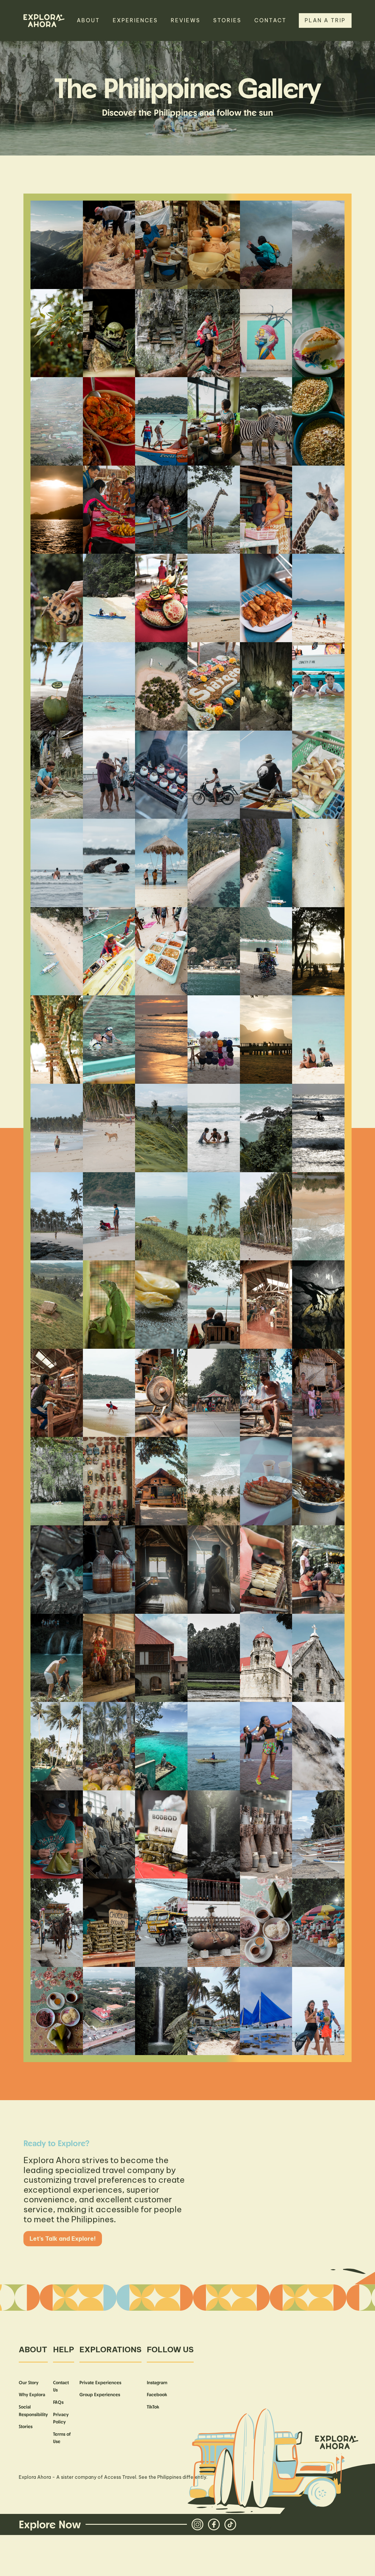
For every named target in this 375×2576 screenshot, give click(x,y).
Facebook (157, 2394)
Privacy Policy (61, 2418)
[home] (44, 21)
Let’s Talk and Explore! (63, 2239)
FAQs (58, 2402)
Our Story (29, 2382)
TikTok (153, 2407)
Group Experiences (100, 2394)
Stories (26, 2426)
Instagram (157, 2382)
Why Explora (32, 2394)
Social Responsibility (33, 2411)
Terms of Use (62, 2438)
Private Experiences (100, 2382)
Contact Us (61, 2386)
